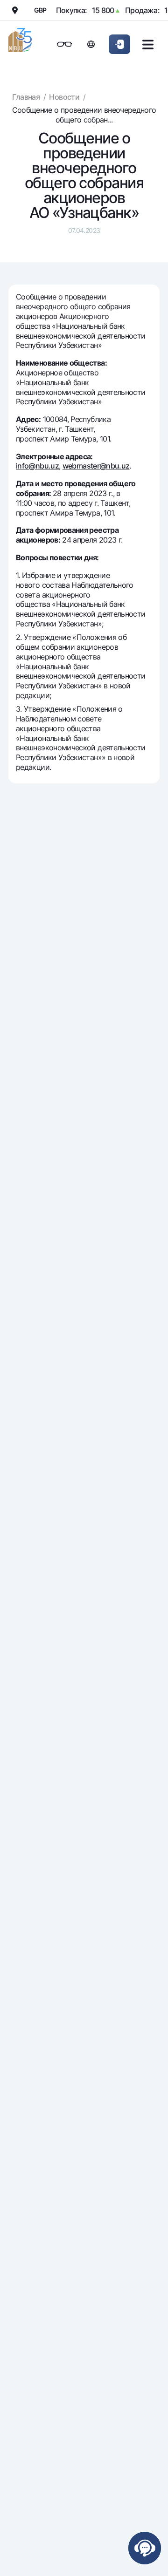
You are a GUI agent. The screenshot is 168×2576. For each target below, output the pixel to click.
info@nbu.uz (37, 466)
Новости (64, 97)
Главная (26, 97)
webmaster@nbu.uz (96, 466)
